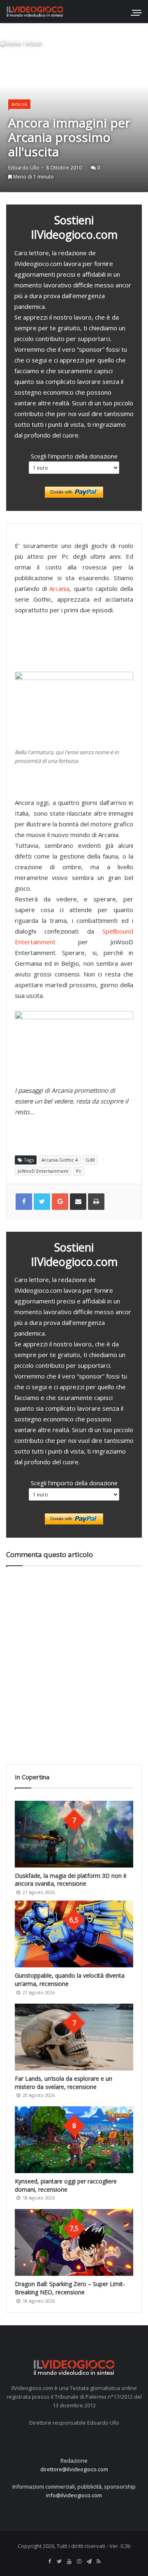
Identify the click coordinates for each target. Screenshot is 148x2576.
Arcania (59, 588)
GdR (90, 1160)
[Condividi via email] (78, 1202)
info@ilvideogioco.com (74, 2495)
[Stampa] (96, 1202)
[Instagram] (79, 2562)
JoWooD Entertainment (43, 1171)
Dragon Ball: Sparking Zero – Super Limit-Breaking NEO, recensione (70, 2288)
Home (13, 44)
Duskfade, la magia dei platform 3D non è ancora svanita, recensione (71, 1880)
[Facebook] (49, 2562)
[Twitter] (59, 2562)
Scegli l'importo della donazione (74, 456)
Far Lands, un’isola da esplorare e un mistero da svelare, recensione (64, 2083)
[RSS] (99, 2562)
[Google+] (60, 1202)
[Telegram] (89, 2562)
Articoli (34, 44)
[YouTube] (69, 2562)
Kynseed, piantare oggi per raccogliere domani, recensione (66, 2185)
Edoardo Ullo (24, 168)
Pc (79, 1171)
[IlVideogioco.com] (35, 11)
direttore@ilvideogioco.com (74, 2469)
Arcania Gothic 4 (60, 1160)
